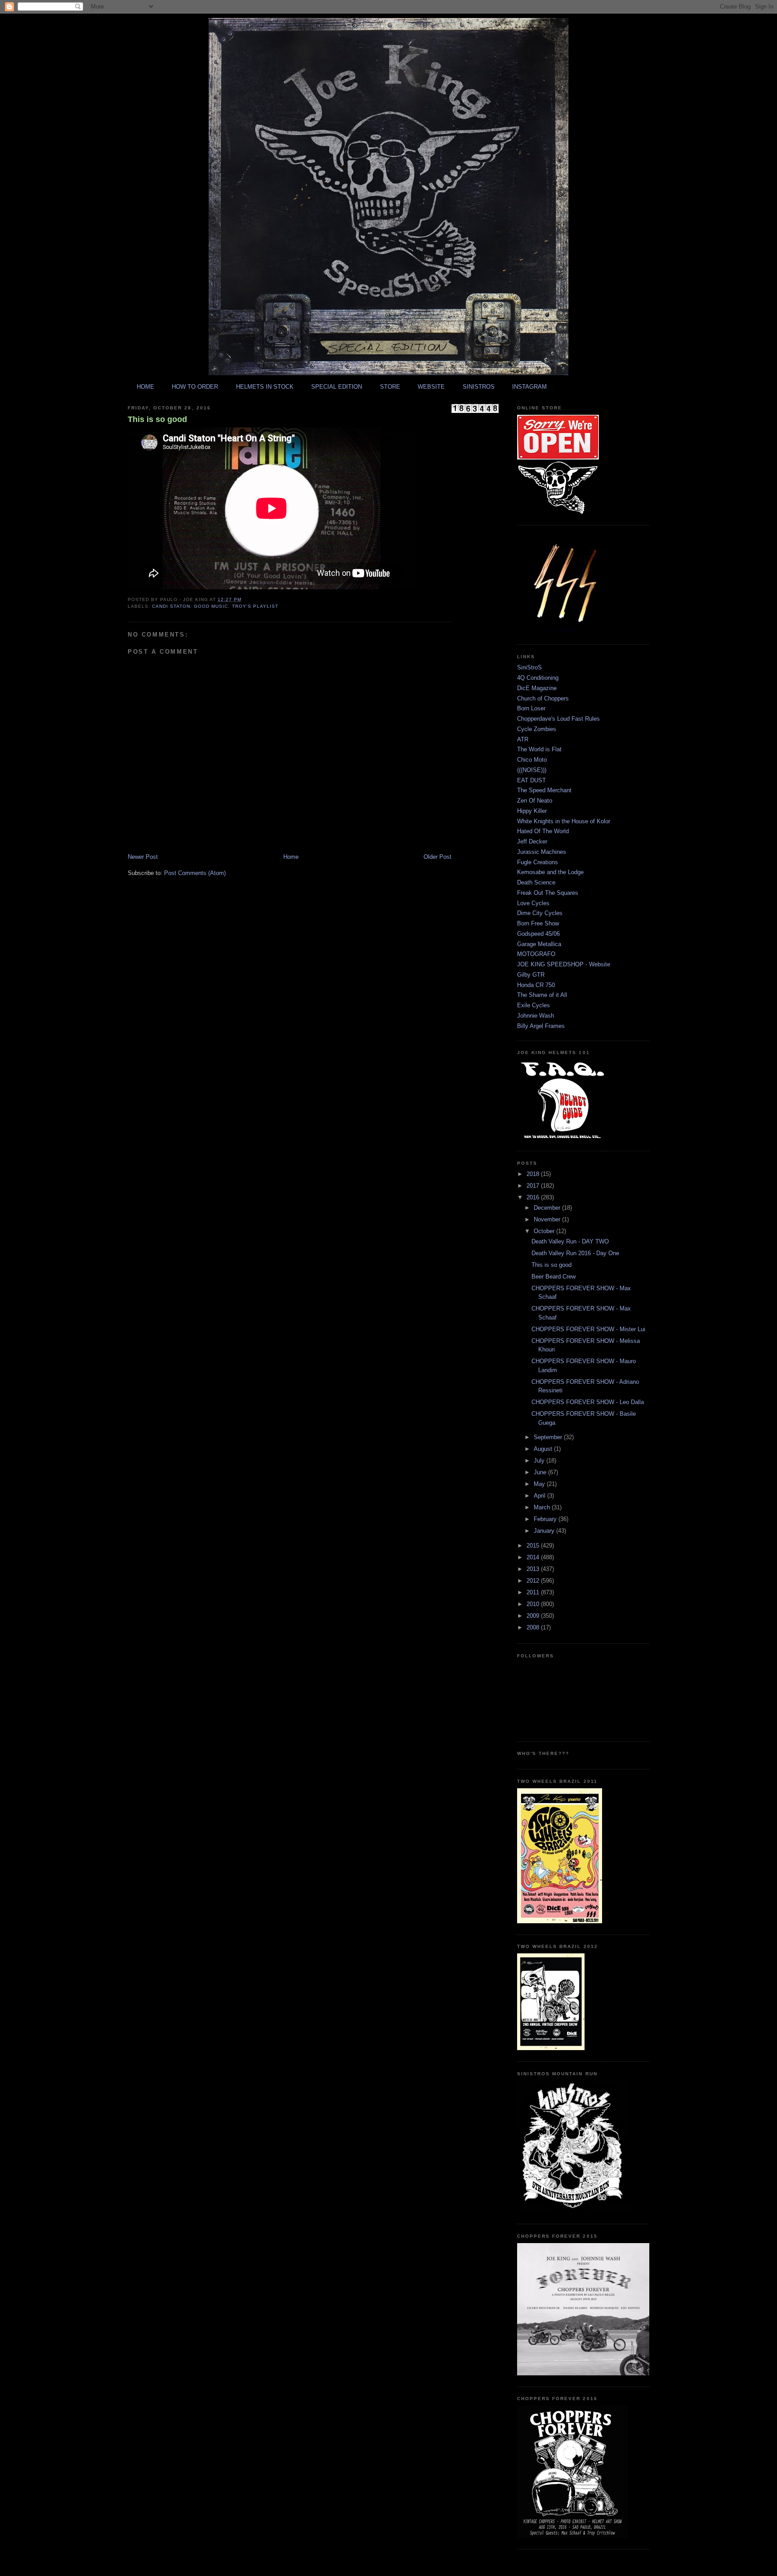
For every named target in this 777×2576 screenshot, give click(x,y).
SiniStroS (529, 667)
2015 (534, 1546)
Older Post (438, 857)
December (548, 1208)
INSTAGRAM (529, 387)
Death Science (536, 882)
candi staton (171, 606)
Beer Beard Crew (554, 1277)
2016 (534, 1197)
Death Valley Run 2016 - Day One (575, 1253)
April (540, 1496)
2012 (534, 1581)
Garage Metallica (539, 944)
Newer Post (143, 857)
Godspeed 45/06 (538, 934)
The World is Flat (539, 749)
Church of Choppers (543, 698)
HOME (145, 387)
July (540, 1461)
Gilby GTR (531, 975)
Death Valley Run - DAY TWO (570, 1241)
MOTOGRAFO (536, 954)
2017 (534, 1186)
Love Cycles (533, 903)
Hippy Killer (532, 811)
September (549, 1437)
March (543, 1507)
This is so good (157, 419)
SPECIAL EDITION (337, 387)
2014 (534, 1557)
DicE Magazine (537, 688)
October (545, 1231)
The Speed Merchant (544, 790)
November (548, 1219)
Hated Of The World (543, 831)
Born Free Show (538, 923)
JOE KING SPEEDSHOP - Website (564, 964)
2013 (534, 1569)
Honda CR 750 (536, 985)
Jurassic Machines (542, 852)
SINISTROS (479, 387)
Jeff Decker (532, 841)
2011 (534, 1592)
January (545, 1531)
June (541, 1472)
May (540, 1484)
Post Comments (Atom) (195, 873)
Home (291, 857)
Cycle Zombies (537, 729)
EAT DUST (531, 780)
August (544, 1449)
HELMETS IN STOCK (265, 387)
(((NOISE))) (532, 770)
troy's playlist (255, 606)
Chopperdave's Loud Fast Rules (558, 719)
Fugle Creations (538, 862)
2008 (534, 1627)
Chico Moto (532, 760)
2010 (534, 1604)
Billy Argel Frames (541, 1026)
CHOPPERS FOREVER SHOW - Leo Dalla (588, 1402)
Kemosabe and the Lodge (550, 872)
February (546, 1519)
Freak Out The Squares (548, 893)
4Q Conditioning (538, 678)
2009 (534, 1616)
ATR (523, 739)
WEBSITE (431, 387)
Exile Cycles (534, 1005)
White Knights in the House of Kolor (564, 821)
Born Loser (531, 708)
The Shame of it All (542, 995)
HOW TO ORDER (195, 387)
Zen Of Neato (535, 801)
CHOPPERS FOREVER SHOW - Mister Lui (588, 1329)
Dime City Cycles (540, 913)
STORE (390, 387)
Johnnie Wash (536, 1016)
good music (211, 606)
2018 (534, 1174)
